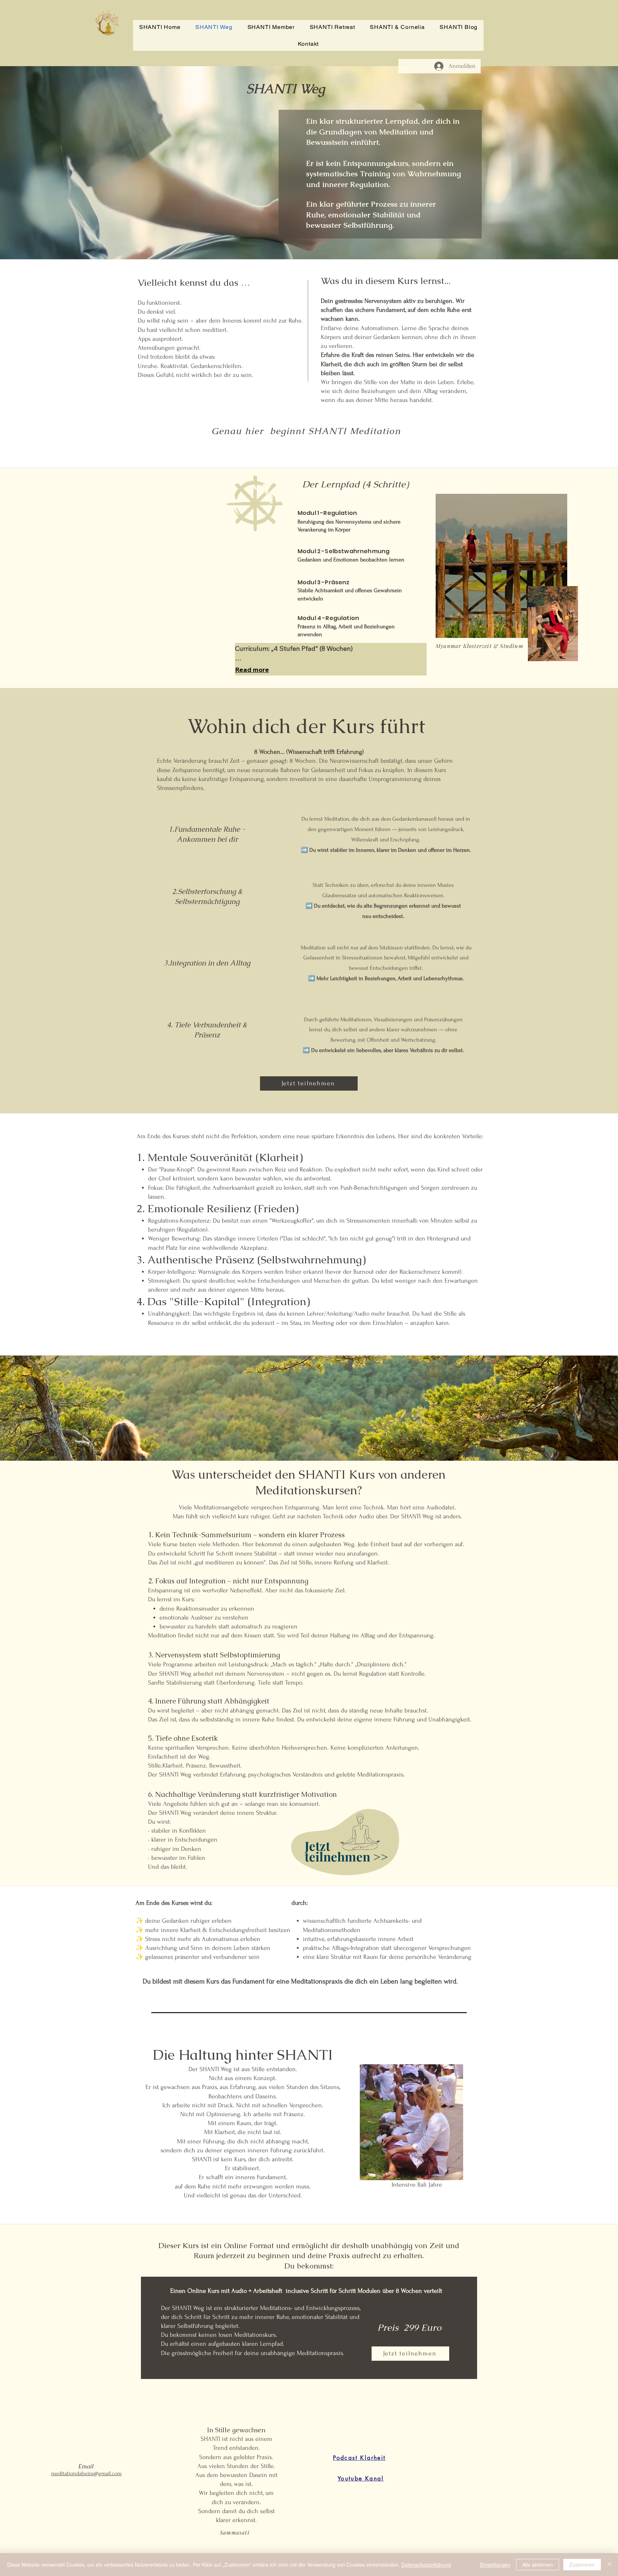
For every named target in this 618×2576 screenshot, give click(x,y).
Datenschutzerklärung (426, 2565)
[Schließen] (609, 2565)
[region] (343, 1845)
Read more (252, 670)
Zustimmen (582, 2565)
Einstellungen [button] (495, 2565)
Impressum (189, 2551)
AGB (251, 2551)
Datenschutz (224, 2551)
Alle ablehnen (538, 2565)
